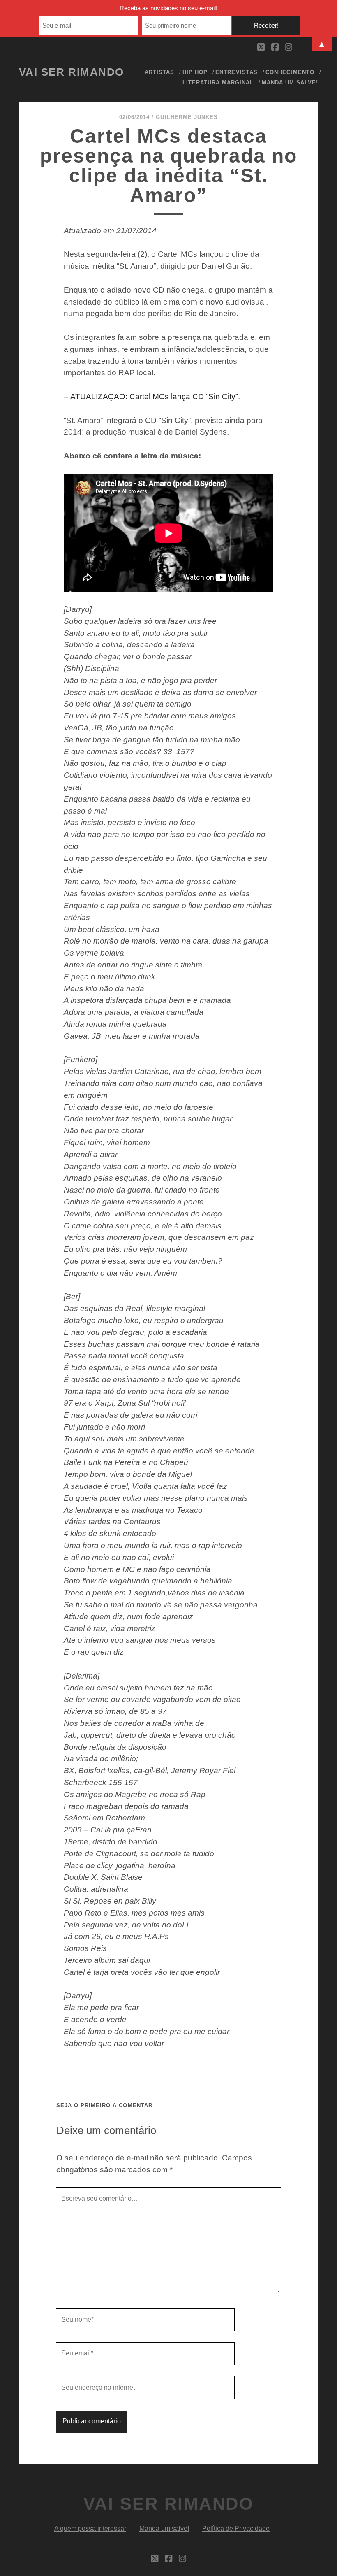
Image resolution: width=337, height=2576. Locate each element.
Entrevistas (236, 72)
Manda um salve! (290, 83)
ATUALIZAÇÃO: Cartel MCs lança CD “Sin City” (154, 396)
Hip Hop (195, 72)
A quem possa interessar (90, 2528)
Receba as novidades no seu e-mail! (168, 8)
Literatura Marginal (218, 83)
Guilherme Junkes (187, 117)
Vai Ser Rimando (72, 72)
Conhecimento (290, 72)
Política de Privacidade (236, 2528)
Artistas (159, 72)
